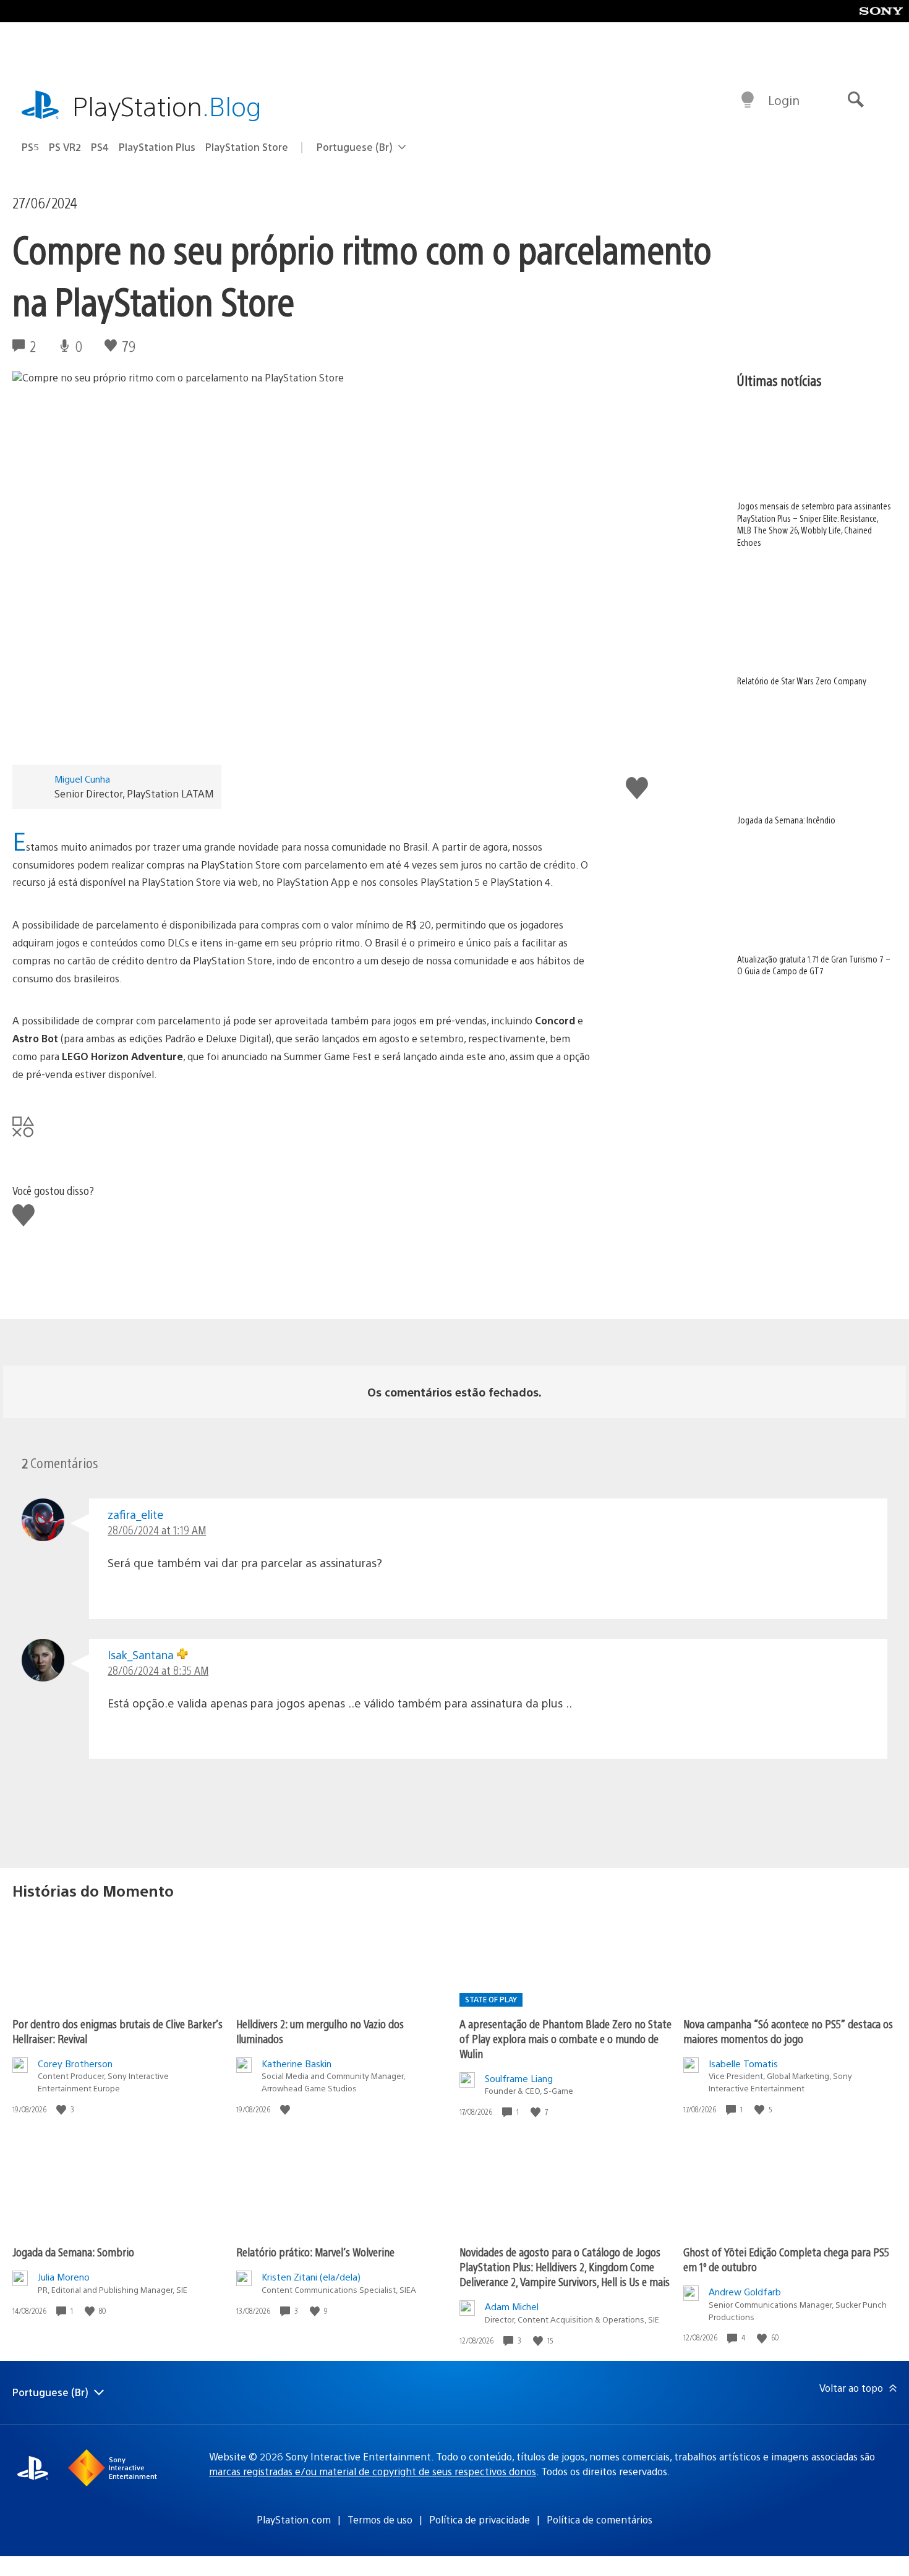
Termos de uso (380, 2519)
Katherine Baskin (297, 2063)
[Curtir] (62, 2110)
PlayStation (167, 105)
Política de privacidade (480, 2519)
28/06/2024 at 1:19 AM (157, 1530)
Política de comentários (600, 2519)
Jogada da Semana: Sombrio (73, 2252)
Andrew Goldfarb (745, 2291)
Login (784, 100)
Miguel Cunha (82, 779)
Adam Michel (512, 2306)
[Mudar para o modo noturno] (748, 100)
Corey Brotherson (75, 2063)
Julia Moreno (64, 2276)
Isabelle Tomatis (743, 2063)
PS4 (100, 147)
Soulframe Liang (519, 2078)
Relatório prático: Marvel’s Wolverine (315, 2252)
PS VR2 (65, 147)
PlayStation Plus (157, 147)
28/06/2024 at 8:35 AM (158, 1670)
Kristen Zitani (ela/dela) (311, 2276)
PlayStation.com (294, 2519)
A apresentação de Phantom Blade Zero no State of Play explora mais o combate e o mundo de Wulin (565, 2038)
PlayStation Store (247, 147)
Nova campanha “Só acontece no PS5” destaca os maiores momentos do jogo (788, 2031)
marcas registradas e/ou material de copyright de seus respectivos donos (373, 2471)
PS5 (30, 147)
